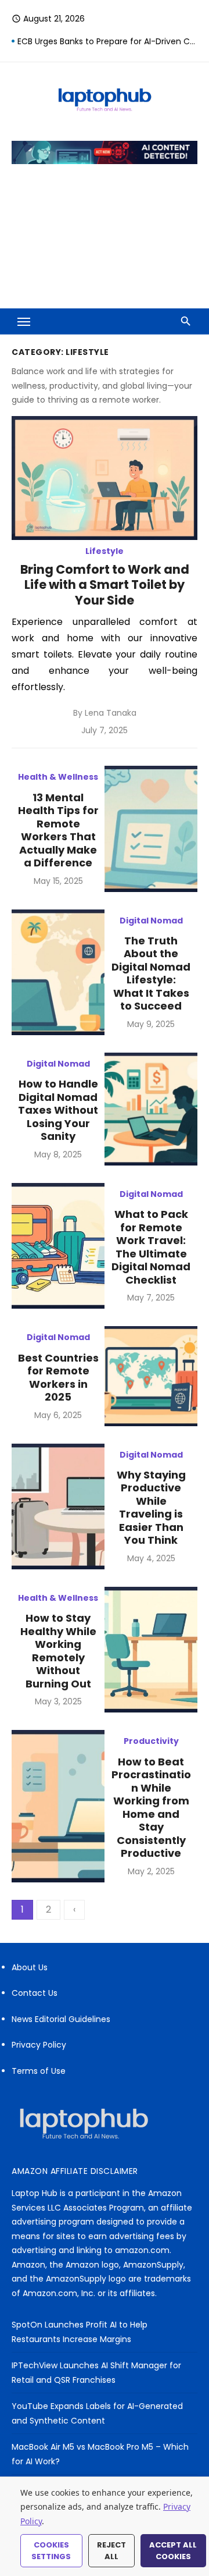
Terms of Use (39, 2071)
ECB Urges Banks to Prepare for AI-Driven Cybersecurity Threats (107, 41)
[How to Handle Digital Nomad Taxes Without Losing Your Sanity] (151, 1109)
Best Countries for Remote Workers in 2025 (58, 1378)
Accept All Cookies (173, 2551)
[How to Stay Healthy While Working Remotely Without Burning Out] (151, 1650)
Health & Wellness (58, 777)
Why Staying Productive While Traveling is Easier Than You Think (151, 1508)
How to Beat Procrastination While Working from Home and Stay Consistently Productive (151, 1808)
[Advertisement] (105, 244)
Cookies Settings (51, 2551)
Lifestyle (105, 551)
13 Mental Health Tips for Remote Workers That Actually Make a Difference (58, 830)
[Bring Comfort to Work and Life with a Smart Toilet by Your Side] (105, 478)
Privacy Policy (39, 2045)
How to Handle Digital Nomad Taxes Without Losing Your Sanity (58, 1110)
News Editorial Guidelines (61, 2019)
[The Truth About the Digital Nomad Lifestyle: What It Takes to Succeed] (58, 972)
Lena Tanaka (111, 713)
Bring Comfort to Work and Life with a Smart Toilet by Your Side (105, 585)
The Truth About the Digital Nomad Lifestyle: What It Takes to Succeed (151, 973)
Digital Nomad (151, 921)
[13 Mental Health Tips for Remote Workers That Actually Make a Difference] (151, 829)
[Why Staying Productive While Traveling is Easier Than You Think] (58, 1506)
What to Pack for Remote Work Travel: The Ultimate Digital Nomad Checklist (151, 1247)
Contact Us (35, 1993)
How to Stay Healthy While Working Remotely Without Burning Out (58, 1651)
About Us (30, 1967)
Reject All (111, 2551)
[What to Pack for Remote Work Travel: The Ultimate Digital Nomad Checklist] (58, 1246)
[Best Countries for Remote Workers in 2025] (151, 1376)
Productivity (151, 1741)
